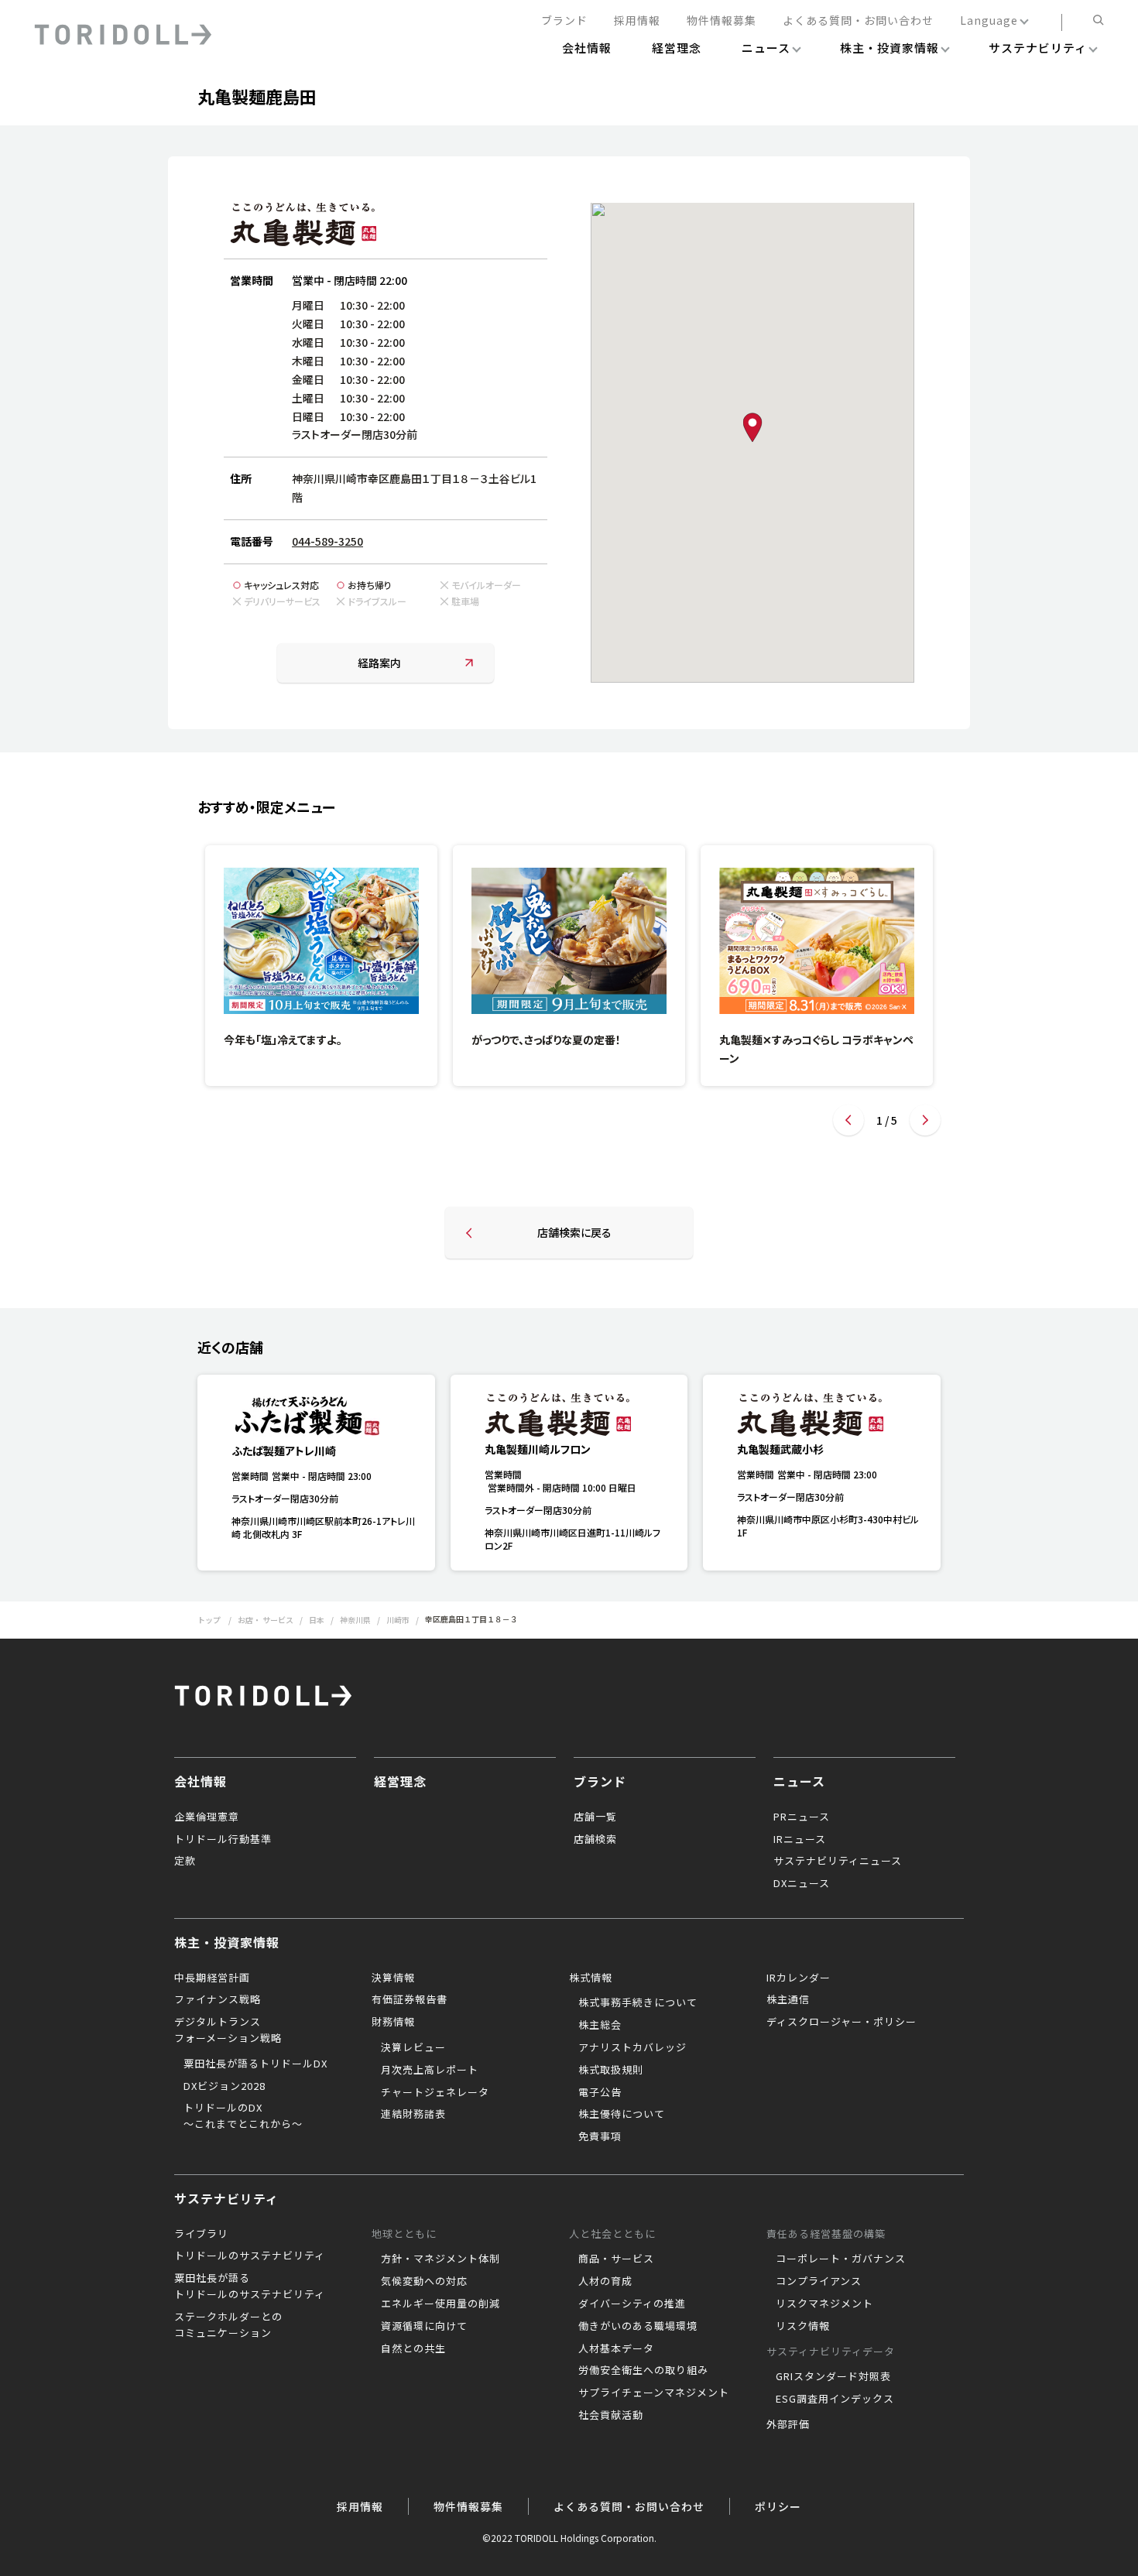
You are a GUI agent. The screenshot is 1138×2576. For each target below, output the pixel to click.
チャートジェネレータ (435, 2092)
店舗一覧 (595, 1816)
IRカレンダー (799, 1977)
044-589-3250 (327, 541)
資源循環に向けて (424, 2326)
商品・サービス (616, 2258)
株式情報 (591, 1977)
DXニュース (802, 1883)
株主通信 (788, 1999)
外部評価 (788, 2424)
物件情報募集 (722, 21)
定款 (185, 1860)
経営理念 (400, 1781)
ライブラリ (201, 2233)
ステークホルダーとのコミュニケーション (228, 2324)
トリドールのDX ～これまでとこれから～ (243, 2115)
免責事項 (600, 2136)
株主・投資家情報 (227, 1942)
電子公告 (600, 2092)
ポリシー (778, 2506)
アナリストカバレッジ (632, 2047)
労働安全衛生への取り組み (643, 2370)
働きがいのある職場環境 (638, 2326)
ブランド (564, 21)
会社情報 (201, 1781)
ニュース (799, 1781)
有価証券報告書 (410, 1999)
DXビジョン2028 (225, 2086)
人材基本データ (616, 2348)
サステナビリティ (226, 2198)
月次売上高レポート (430, 2069)
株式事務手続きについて (638, 2002)
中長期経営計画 (212, 1977)
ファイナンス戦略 (218, 1999)
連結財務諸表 (413, 2114)
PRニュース (802, 1816)
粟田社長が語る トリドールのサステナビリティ (250, 2286)
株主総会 (600, 2024)
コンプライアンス (819, 2281)
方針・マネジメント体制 (440, 2258)
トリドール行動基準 (223, 1839)
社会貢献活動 (611, 2415)
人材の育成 (605, 2281)
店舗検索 (595, 1839)
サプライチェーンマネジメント (654, 2392)
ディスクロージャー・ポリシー (842, 2021)
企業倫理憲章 (207, 1816)
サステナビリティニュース (838, 1860)
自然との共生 (413, 2348)
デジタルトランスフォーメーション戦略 (228, 2030)
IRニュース (800, 1839)
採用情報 (637, 21)
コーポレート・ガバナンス (841, 2258)
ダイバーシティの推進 (632, 2303)
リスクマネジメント (824, 2303)
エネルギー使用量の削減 (440, 2303)
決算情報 (393, 1977)
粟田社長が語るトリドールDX (255, 2063)
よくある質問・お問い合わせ (858, 21)
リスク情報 (803, 2326)
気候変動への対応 (424, 2281)
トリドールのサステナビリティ (250, 2255)
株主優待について (622, 2114)
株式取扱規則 (611, 2069)
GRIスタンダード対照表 (833, 2376)
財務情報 (393, 2021)
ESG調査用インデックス (835, 2398)
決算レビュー (413, 2047)
